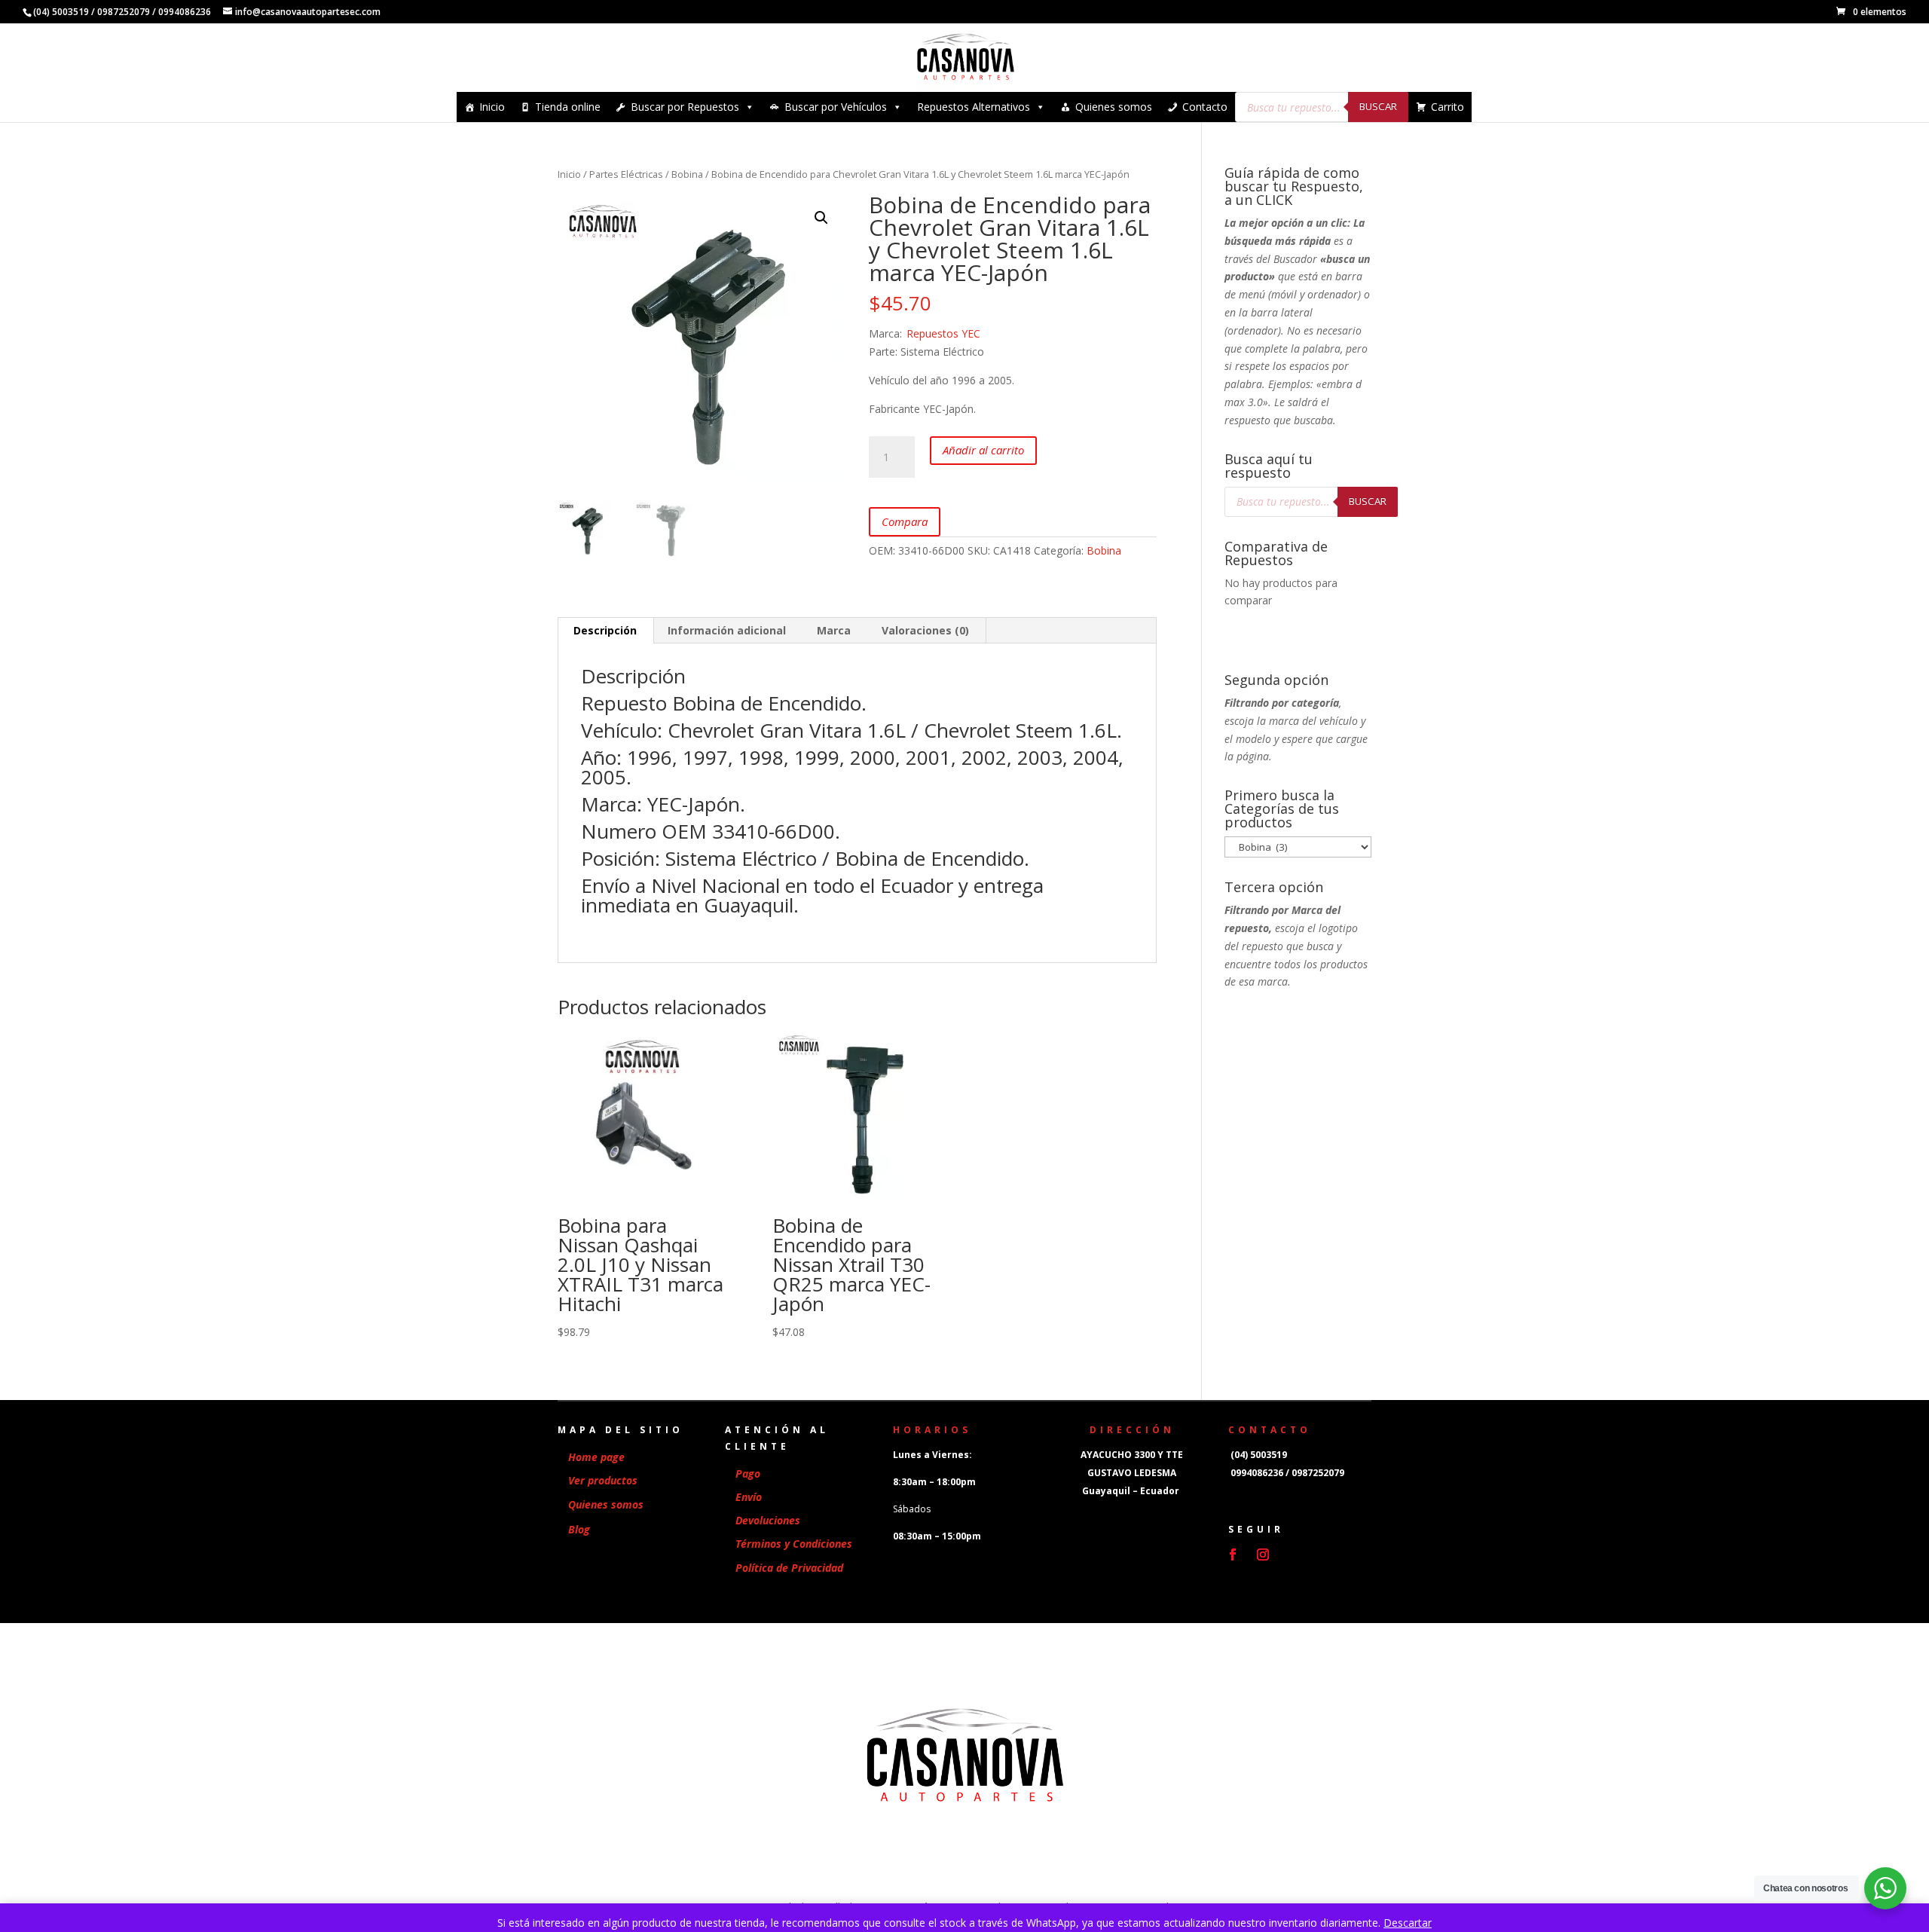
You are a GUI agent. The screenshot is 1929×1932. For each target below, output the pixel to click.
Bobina (687, 174)
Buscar (1378, 106)
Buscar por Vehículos (836, 107)
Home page (596, 1457)
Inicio (492, 107)
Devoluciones (768, 1520)
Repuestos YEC (943, 333)
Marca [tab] (834, 630)
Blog (579, 1529)
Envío (749, 1497)
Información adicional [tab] (727, 630)
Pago (748, 1473)
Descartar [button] (1408, 1923)
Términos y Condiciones (794, 1544)
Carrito (1448, 107)
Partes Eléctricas (626, 174)
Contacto (1205, 107)
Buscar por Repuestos (685, 107)
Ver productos (603, 1480)
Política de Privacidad (789, 1568)
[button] (821, 218)
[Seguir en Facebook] (1233, 1554)
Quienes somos (1114, 107)
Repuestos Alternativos (974, 107)
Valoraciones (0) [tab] (925, 630)
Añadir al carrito (983, 450)
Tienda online (568, 107)
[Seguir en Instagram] (1263, 1554)
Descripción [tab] (605, 630)
